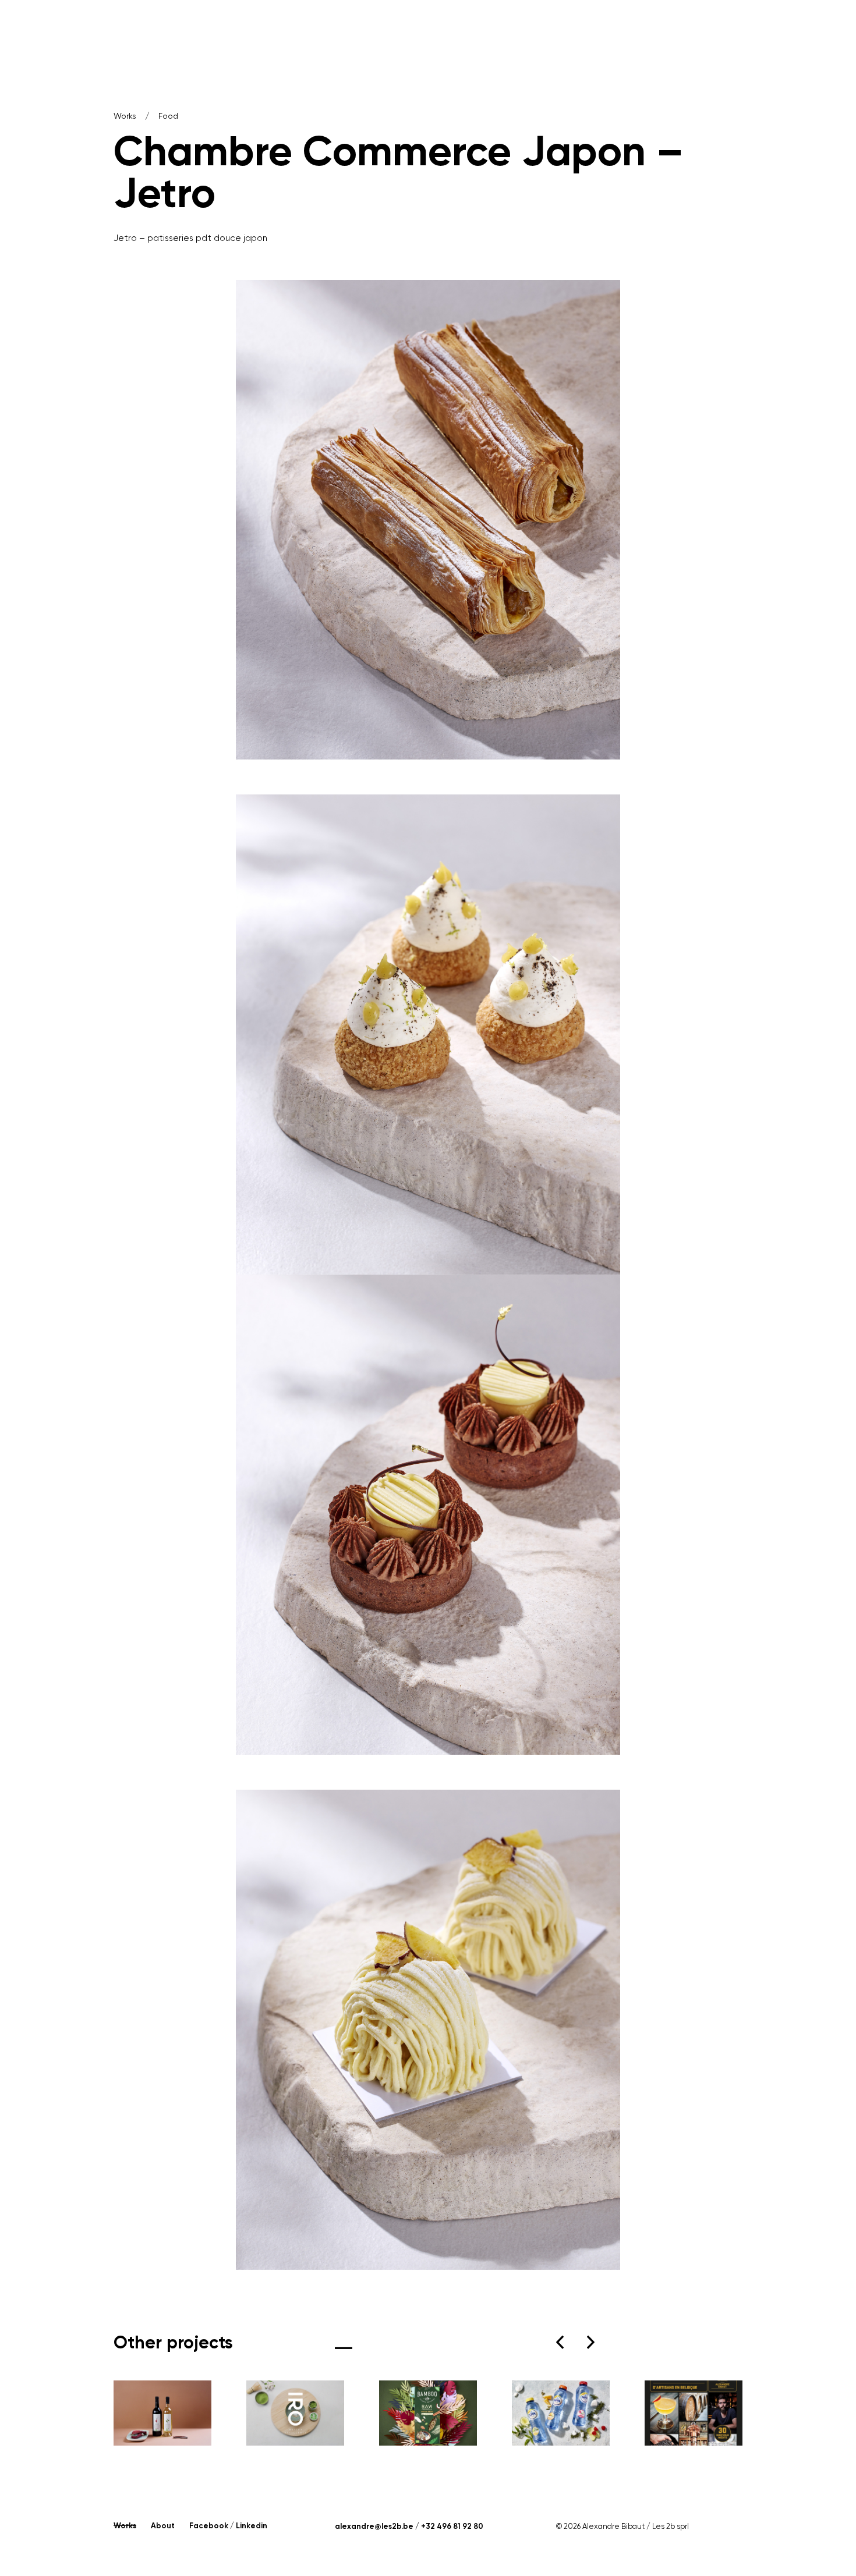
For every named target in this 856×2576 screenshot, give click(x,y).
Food (168, 116)
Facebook (209, 2526)
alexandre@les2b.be (374, 2526)
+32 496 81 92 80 (452, 2526)
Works (125, 116)
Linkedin (252, 2526)
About (163, 2526)
